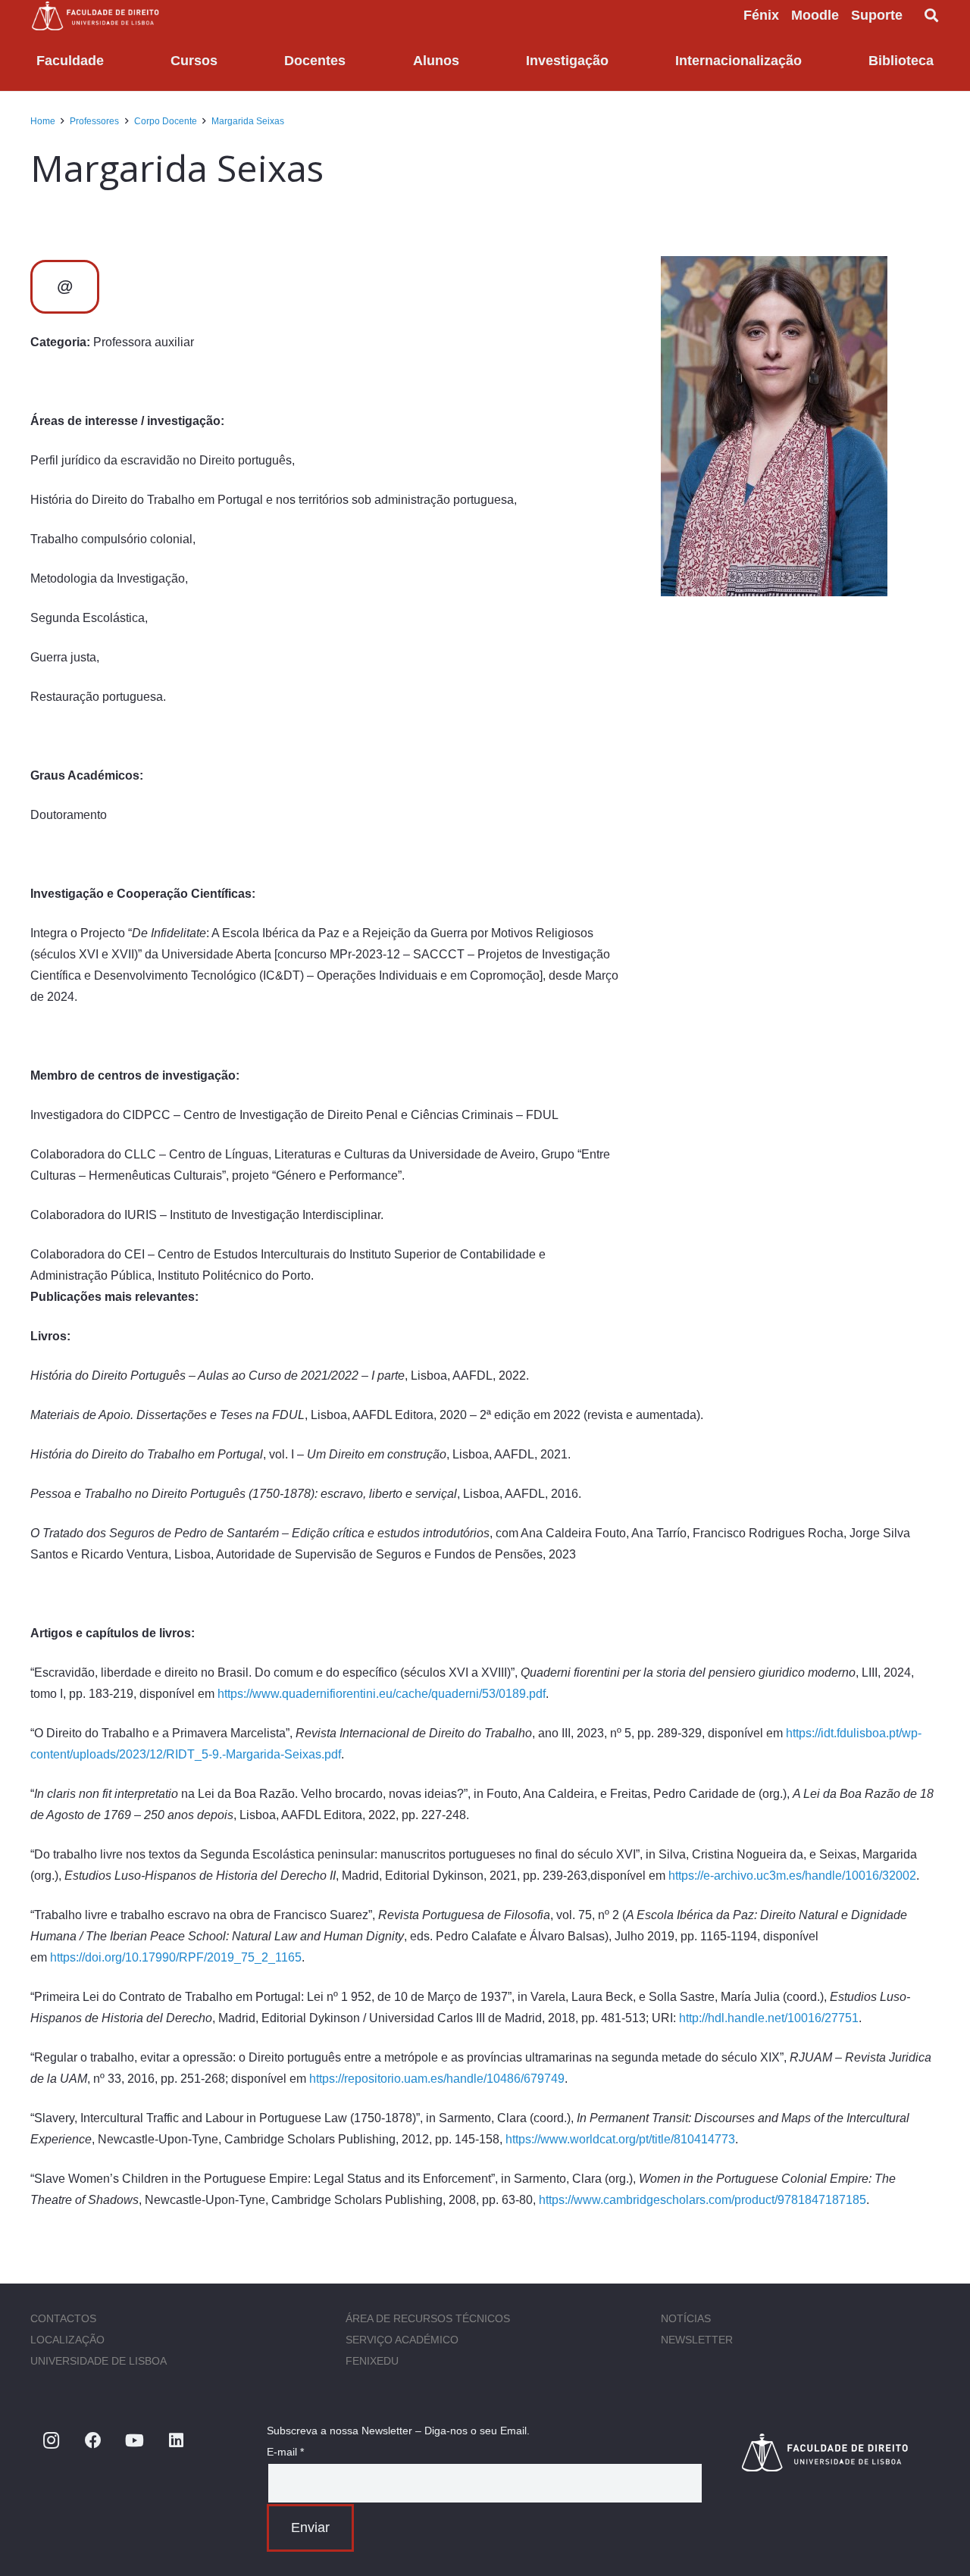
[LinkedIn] (176, 2441)
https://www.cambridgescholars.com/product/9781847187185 (702, 2200)
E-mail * (285, 2452)
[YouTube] (135, 2441)
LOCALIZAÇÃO (67, 2340)
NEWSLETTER (697, 2340)
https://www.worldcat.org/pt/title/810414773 (620, 2139)
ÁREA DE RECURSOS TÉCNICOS (428, 2318)
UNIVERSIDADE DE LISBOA (99, 2361)
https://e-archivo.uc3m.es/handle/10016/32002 (792, 1876)
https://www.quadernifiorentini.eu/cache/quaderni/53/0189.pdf (382, 1694)
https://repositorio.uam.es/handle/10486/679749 (437, 2079)
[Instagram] (51, 2441)
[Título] (840, 2452)
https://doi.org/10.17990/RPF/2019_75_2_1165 (176, 1957)
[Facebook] (93, 2441)
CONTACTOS (63, 2318)
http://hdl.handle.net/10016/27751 (769, 2018)
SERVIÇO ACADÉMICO (402, 2340)
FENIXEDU (372, 2361)
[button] (915, 15)
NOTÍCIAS (686, 2318)
